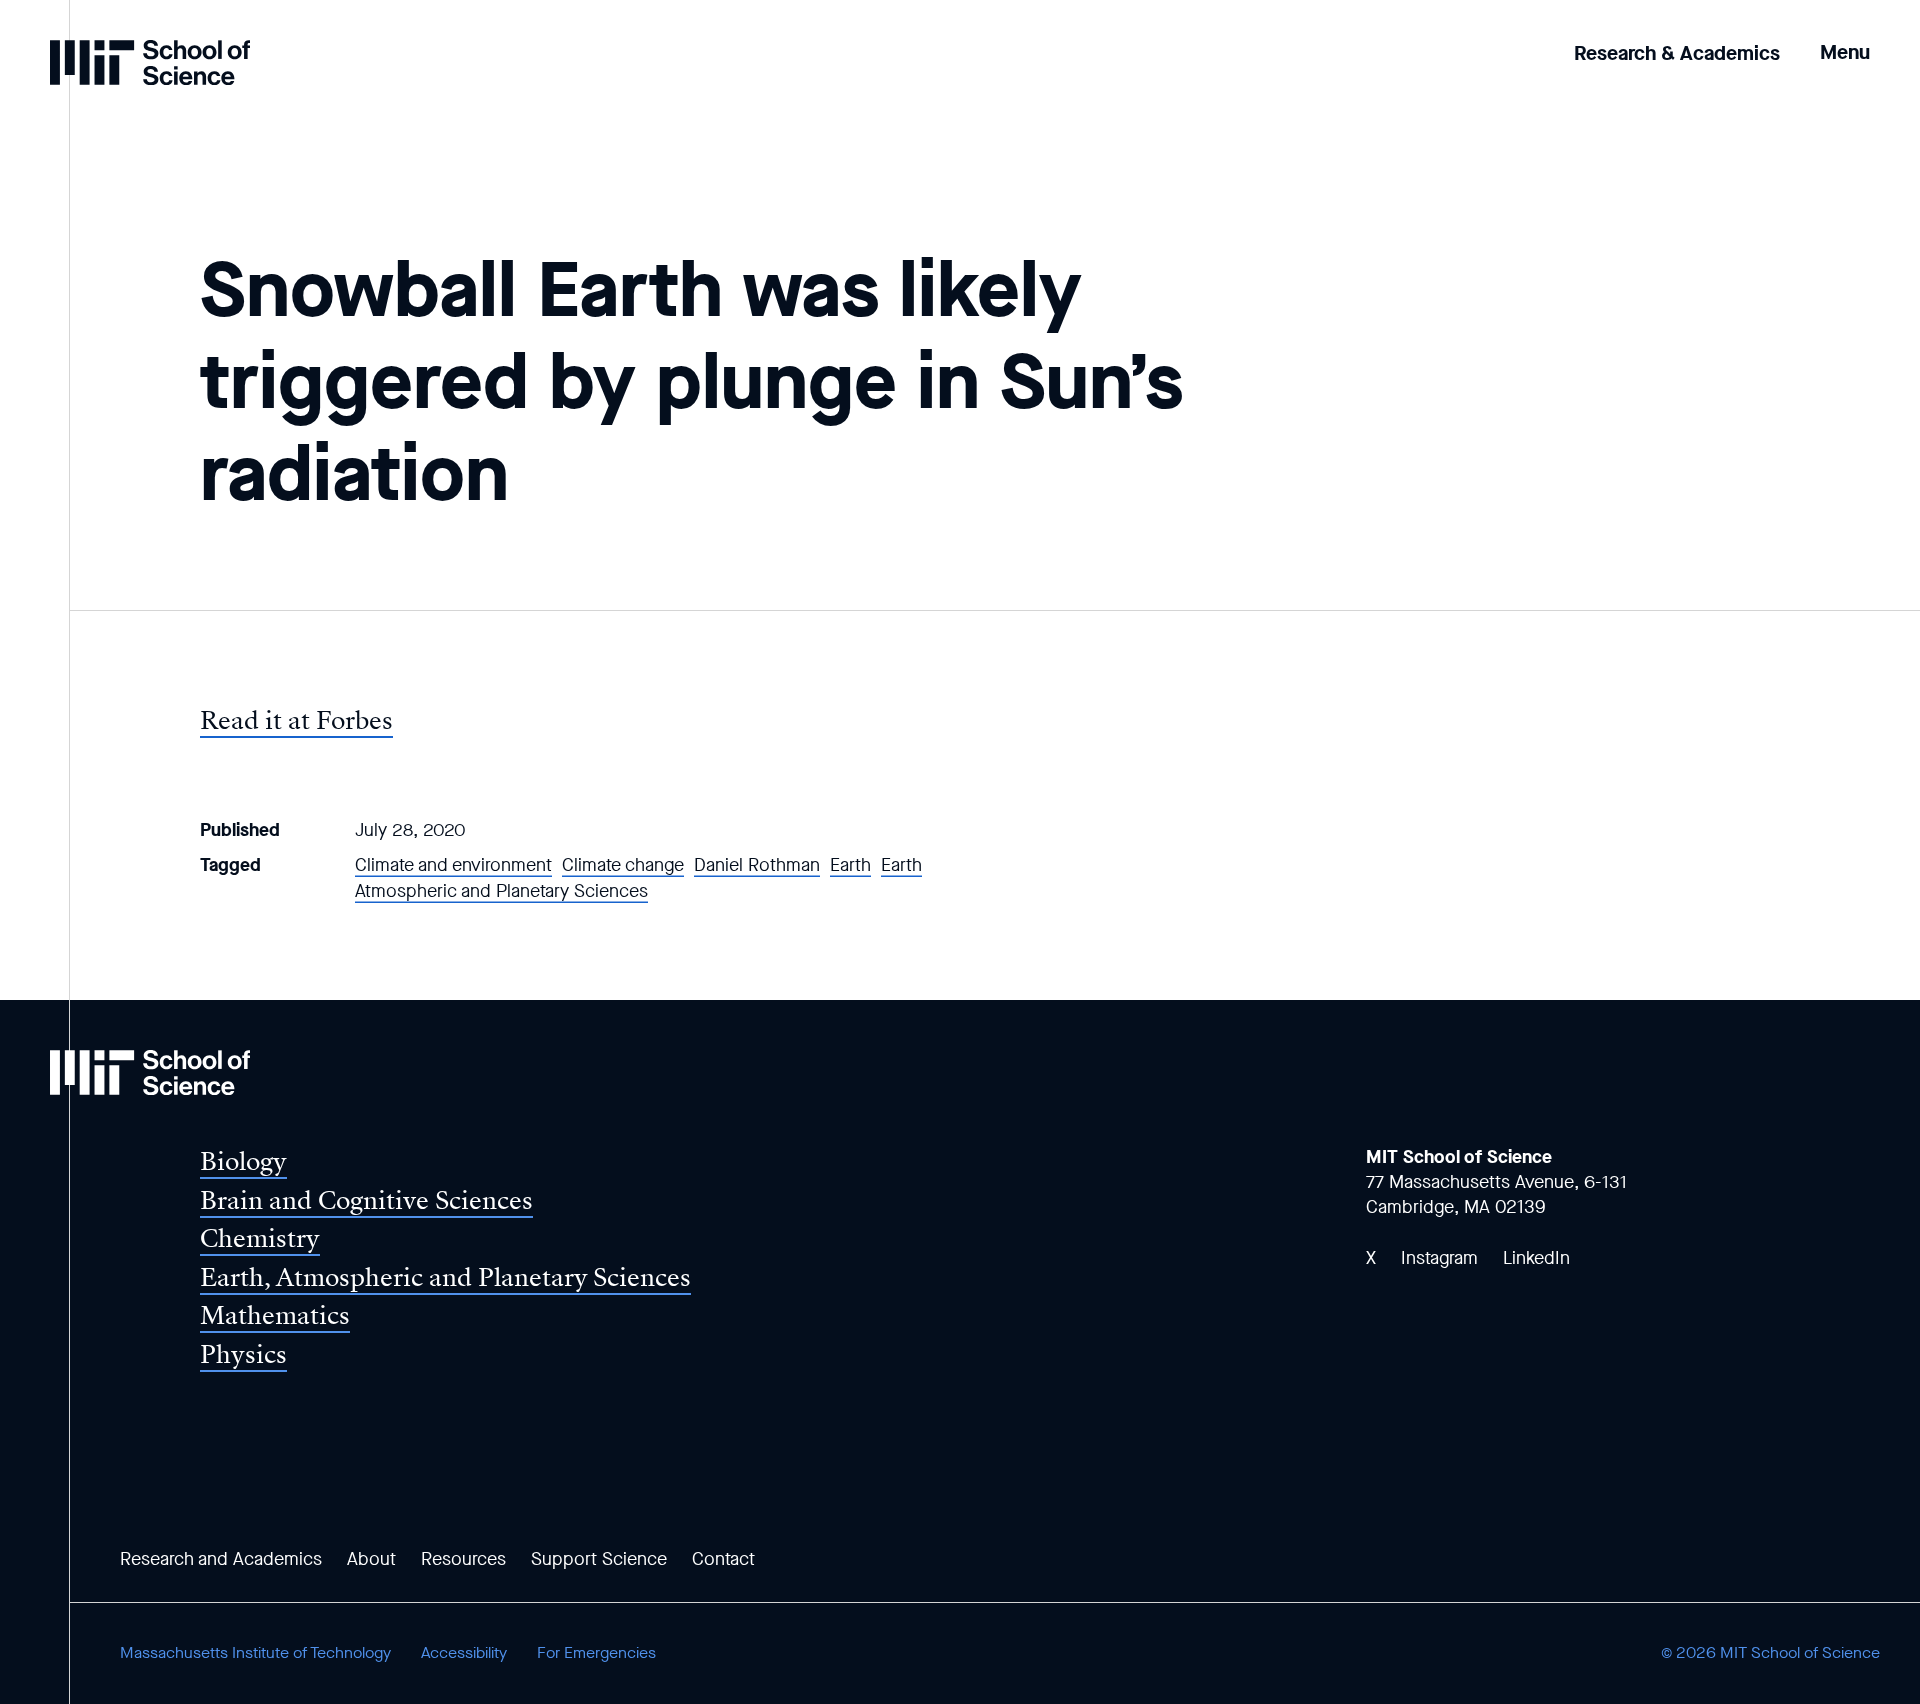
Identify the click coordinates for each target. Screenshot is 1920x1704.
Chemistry (260, 1238)
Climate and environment (453, 865)
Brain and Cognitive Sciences (366, 1200)
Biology (243, 1161)
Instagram (1439, 1258)
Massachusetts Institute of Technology (255, 1652)
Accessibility (464, 1652)
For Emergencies (596, 1652)
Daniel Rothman (757, 865)
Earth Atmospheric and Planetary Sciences (638, 877)
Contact (723, 1559)
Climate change (623, 865)
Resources (463, 1559)
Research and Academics (221, 1559)
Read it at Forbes (296, 720)
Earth (850, 865)
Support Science (599, 1559)
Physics (243, 1354)
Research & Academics (1677, 53)
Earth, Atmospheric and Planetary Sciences (445, 1277)
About (371, 1559)
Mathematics (275, 1315)
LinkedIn (1536, 1258)
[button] (1845, 38)
